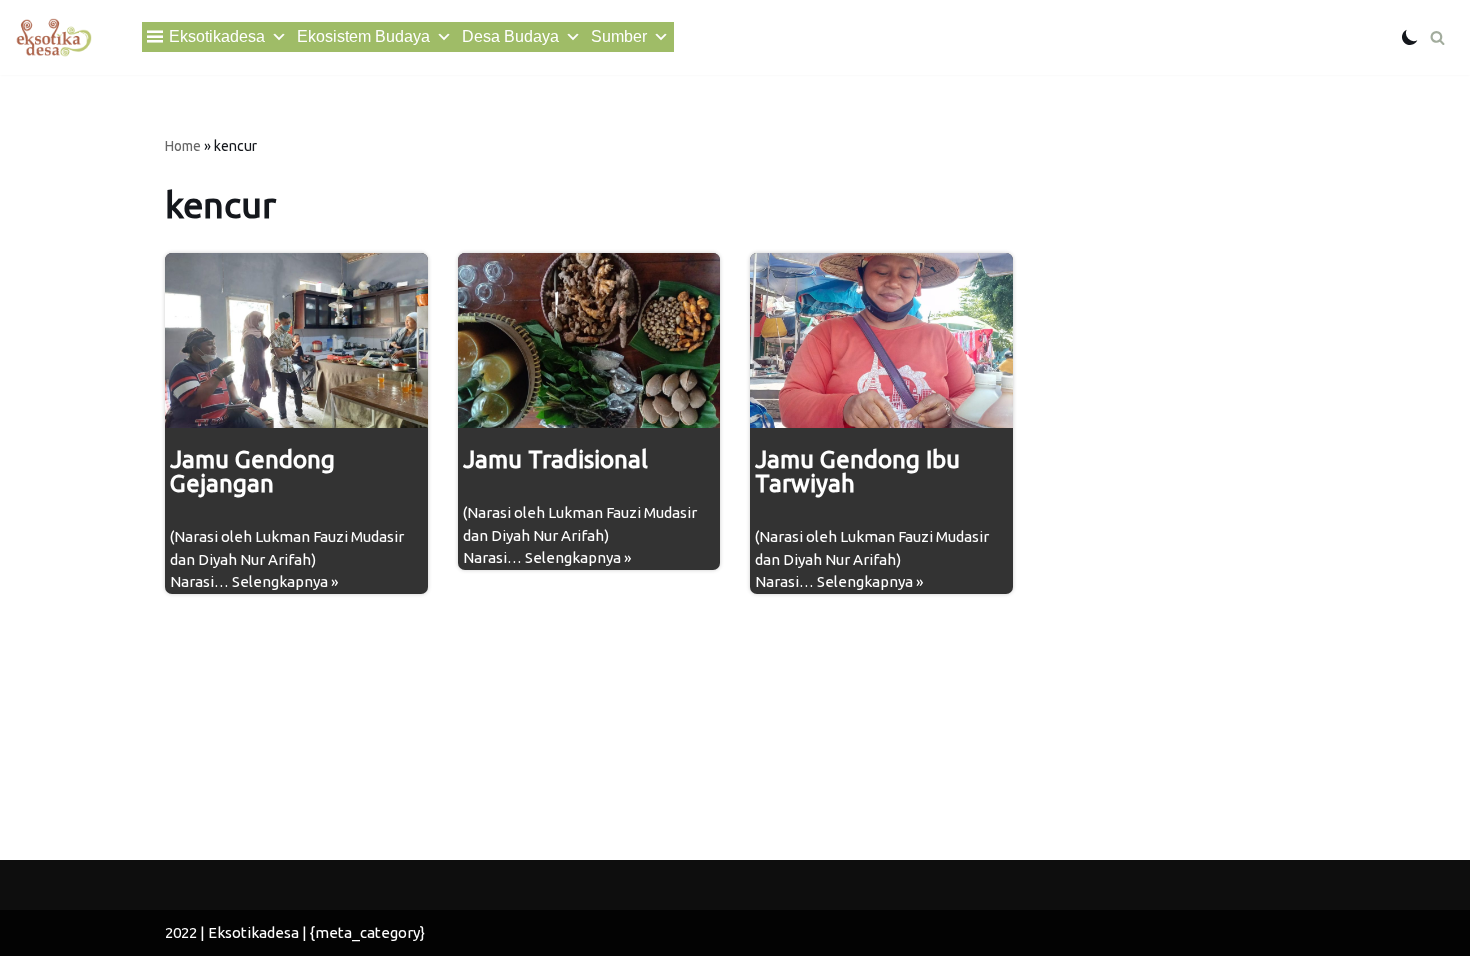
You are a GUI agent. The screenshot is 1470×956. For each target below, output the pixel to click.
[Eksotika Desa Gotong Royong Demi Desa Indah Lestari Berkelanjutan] (53, 37)
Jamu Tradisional (555, 459)
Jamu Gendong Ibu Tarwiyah (857, 471)
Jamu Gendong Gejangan (252, 471)
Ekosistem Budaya (363, 36)
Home (183, 146)
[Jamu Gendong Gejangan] (296, 340)
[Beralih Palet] (1410, 37)
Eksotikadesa (217, 36)
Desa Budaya (510, 36)
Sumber (619, 36)
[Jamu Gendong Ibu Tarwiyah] (881, 340)
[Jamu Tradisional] (589, 340)
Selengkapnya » (285, 581)
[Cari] (1437, 37)
